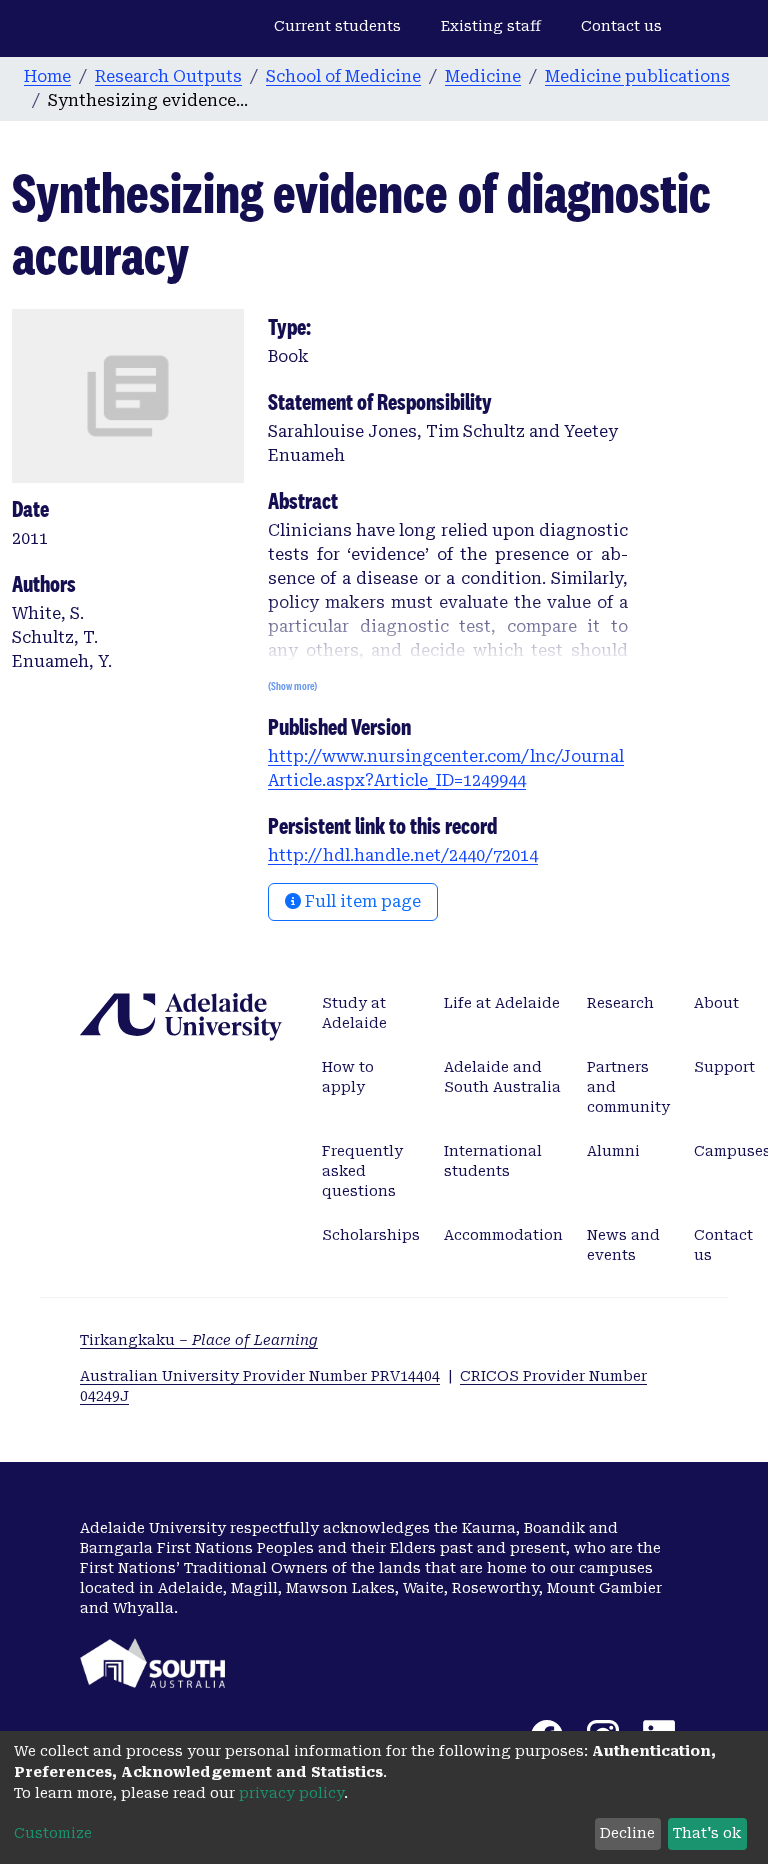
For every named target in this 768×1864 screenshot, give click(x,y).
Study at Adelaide (354, 1013)
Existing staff (491, 26)
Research (620, 1003)
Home (47, 76)
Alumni (613, 1151)
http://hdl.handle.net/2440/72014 (403, 855)
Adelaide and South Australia (502, 1077)
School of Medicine (343, 76)
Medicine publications (637, 76)
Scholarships (371, 1235)
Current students (337, 26)
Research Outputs (168, 76)
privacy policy (291, 1793)
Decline (627, 1833)
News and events (623, 1245)
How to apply (348, 1077)
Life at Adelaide (502, 1003)
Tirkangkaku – (199, 1340)
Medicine (483, 76)
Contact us (621, 26)
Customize (53, 1833)
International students (493, 1161)
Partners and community (628, 1087)
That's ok (707, 1833)
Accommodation (503, 1235)
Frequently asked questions (362, 1171)
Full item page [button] (361, 901)
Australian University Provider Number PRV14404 (260, 1376)
